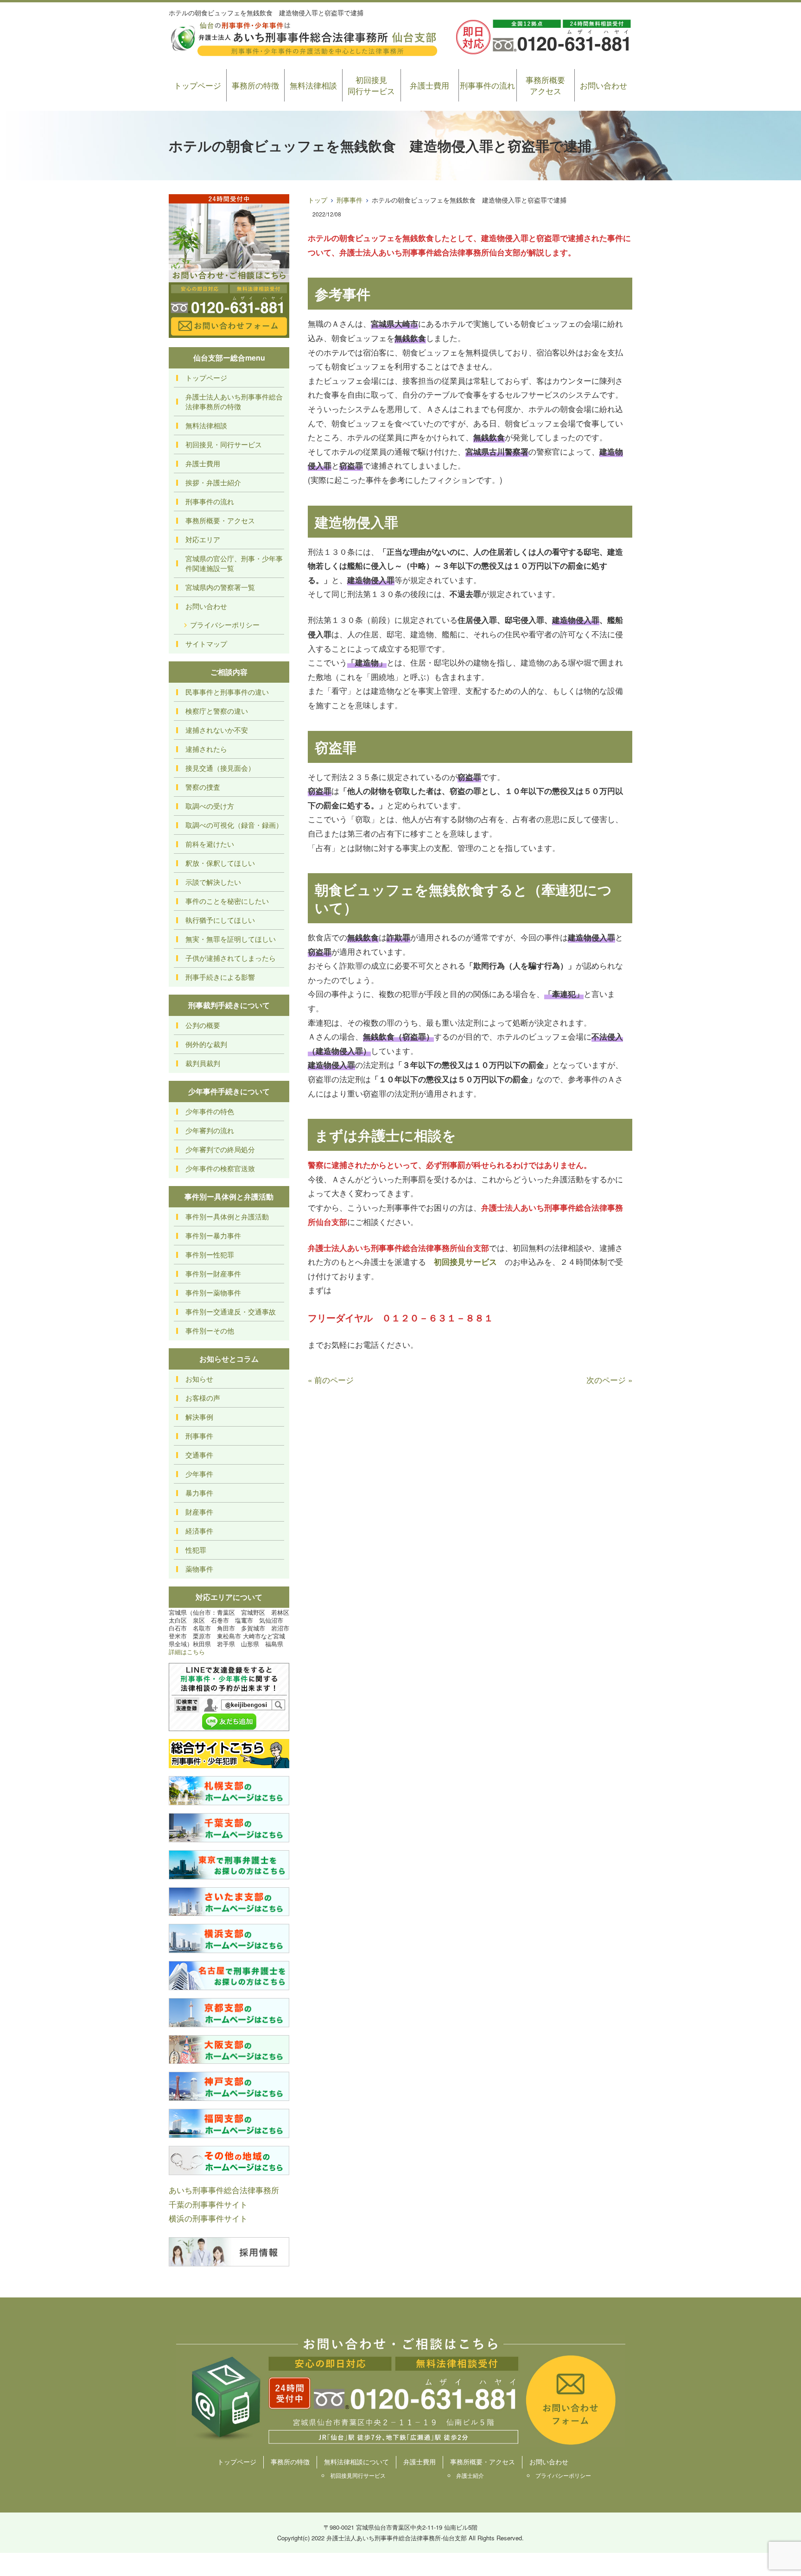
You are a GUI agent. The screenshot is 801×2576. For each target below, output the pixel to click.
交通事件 (199, 1455)
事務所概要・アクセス (220, 520)
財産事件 (199, 1512)
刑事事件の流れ (487, 85)
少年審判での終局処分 (220, 1149)
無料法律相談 (313, 85)
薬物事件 (199, 1569)
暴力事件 (199, 1493)
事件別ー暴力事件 (213, 1235)
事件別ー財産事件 (213, 1273)
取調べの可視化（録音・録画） (234, 825)
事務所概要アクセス (545, 85)
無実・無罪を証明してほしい (231, 939)
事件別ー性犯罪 (210, 1254)
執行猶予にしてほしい (220, 920)
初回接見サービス (465, 1262)
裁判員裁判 (203, 1063)
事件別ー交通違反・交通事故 (231, 1311)
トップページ (197, 85)
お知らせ (199, 1379)
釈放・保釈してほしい (220, 863)
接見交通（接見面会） (220, 768)
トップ (318, 200)
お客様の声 (203, 1398)
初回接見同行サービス (371, 85)
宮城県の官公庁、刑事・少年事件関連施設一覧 (234, 563)
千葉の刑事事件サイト (208, 2204)
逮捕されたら (206, 749)
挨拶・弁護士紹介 (213, 482)
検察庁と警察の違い (217, 711)
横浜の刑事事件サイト (208, 2218)
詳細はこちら (187, 1652)
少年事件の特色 (210, 1111)
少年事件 (199, 1474)
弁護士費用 (429, 85)
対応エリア (203, 539)
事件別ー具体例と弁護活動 (227, 1216)
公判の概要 (203, 1025)
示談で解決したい (213, 882)
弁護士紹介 (470, 2475)
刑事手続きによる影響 (220, 977)
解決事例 (199, 1417)
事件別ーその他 (210, 1330)
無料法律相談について (356, 2462)
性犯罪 (196, 1550)
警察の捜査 (203, 787)
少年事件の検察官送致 (220, 1168)
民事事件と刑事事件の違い (227, 692)
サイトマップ (206, 644)
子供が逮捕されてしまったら (231, 958)
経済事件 (199, 1531)
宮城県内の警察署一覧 (220, 587)
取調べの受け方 (210, 806)
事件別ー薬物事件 (213, 1292)
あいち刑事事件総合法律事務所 (224, 2190)
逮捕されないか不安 (217, 730)
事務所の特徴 (255, 85)
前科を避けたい (210, 844)
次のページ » (609, 1380)
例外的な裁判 (206, 1044)
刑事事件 (350, 200)
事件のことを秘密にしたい (227, 901)
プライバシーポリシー (225, 625)
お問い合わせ (604, 85)
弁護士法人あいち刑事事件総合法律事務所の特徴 (234, 401)
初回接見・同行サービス (224, 444)
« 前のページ (331, 1380)
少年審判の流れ (210, 1130)
